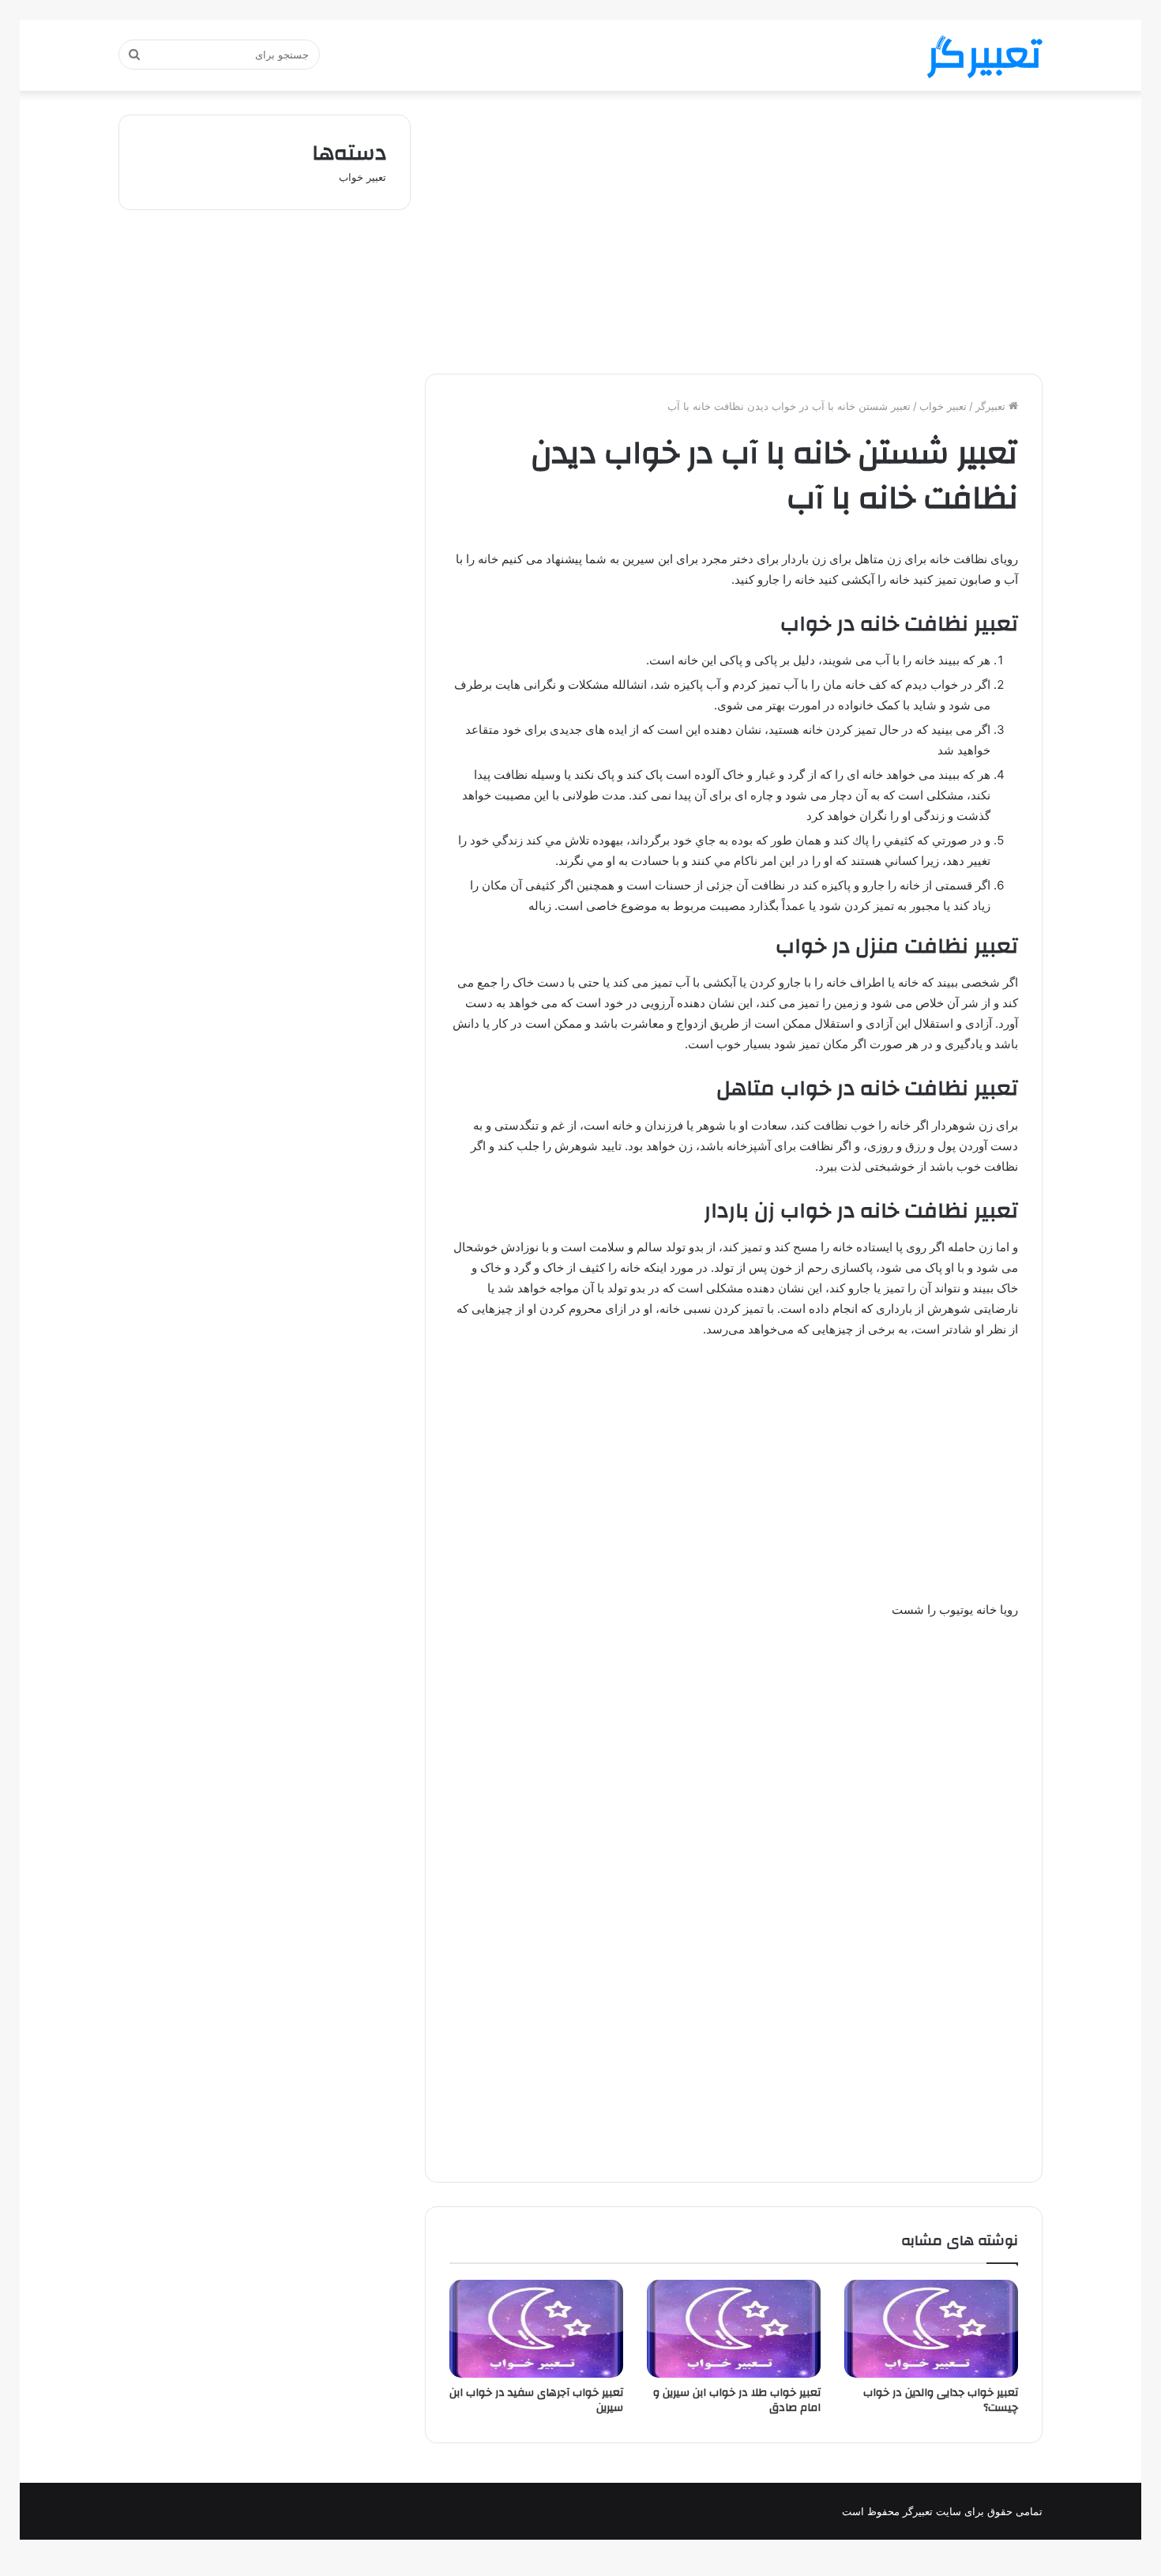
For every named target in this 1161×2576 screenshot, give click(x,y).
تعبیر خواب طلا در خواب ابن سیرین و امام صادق (737, 2400)
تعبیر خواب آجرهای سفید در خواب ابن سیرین (536, 2400)
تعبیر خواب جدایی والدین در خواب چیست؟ (941, 2400)
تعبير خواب (943, 406)
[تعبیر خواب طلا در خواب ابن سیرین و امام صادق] (734, 2329)
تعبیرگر (992, 406)
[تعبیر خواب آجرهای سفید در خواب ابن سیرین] (536, 2329)
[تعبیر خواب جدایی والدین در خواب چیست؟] (931, 2329)
